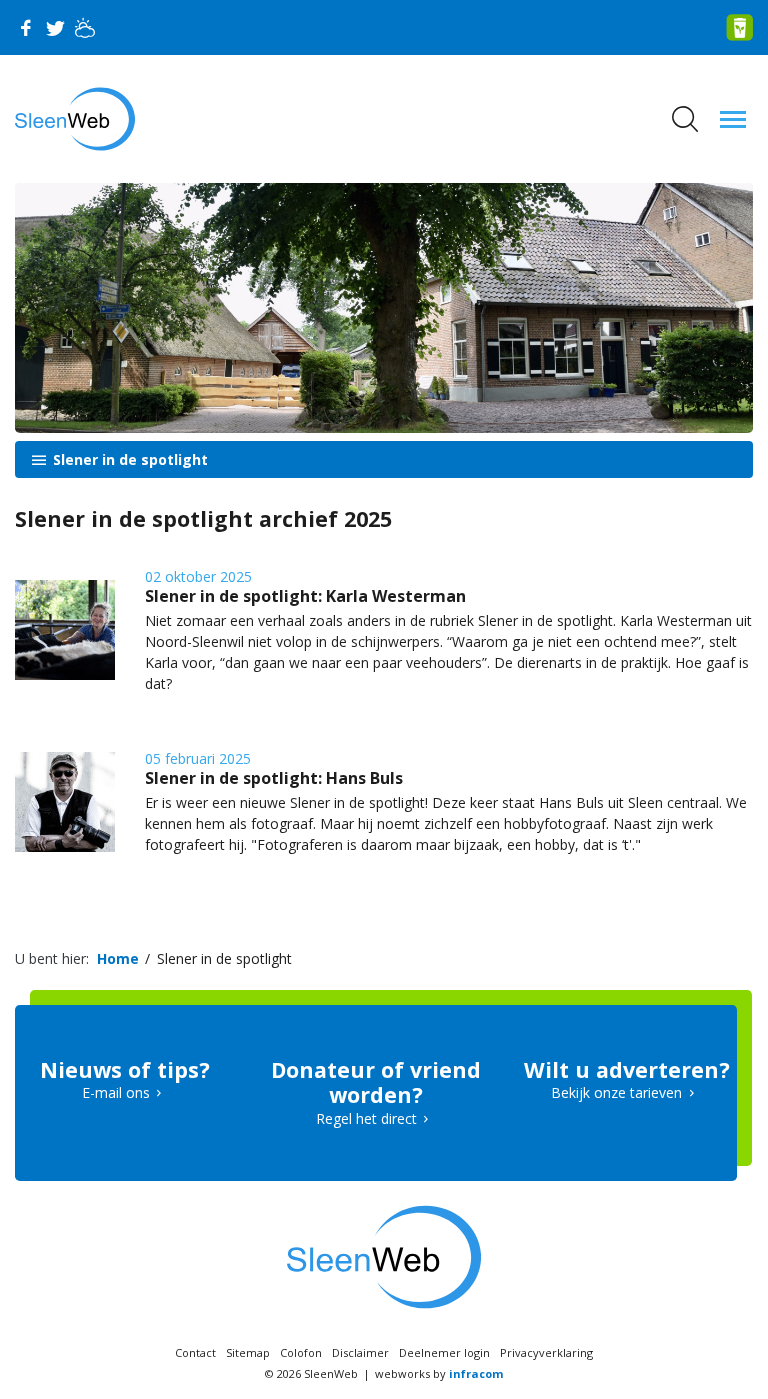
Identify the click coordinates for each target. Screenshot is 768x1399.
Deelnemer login (444, 1352)
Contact (195, 1352)
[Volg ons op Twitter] (55, 28)
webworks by (439, 1373)
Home (118, 958)
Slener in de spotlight (128, 459)
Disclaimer (360, 1352)
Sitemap (248, 1352)
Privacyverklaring (546, 1352)
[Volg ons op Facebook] (25, 28)
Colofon (301, 1352)
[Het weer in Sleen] (85, 28)
